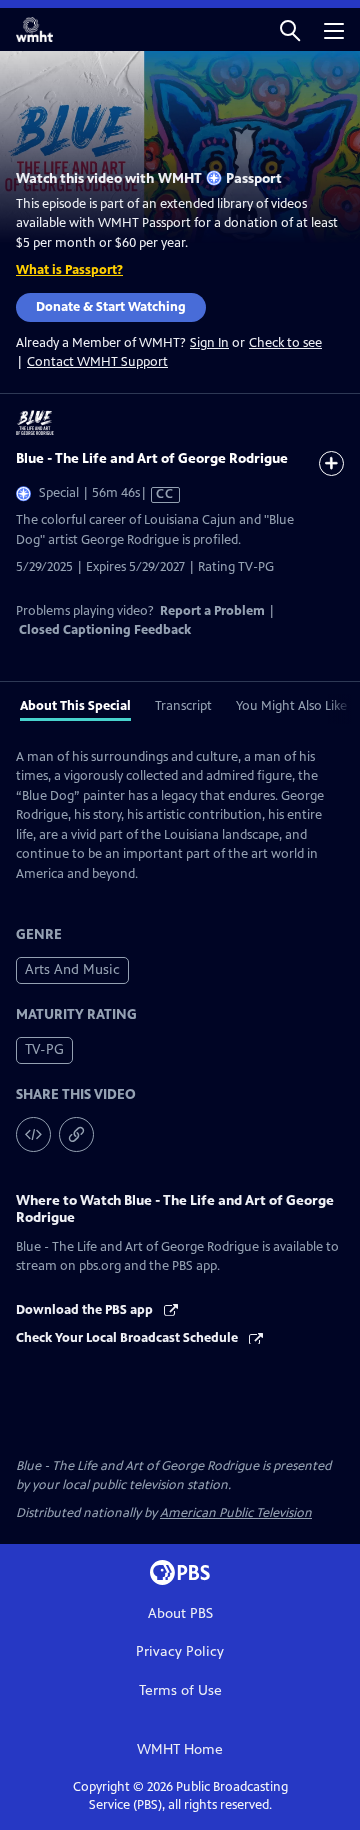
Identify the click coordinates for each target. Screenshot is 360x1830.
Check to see (285, 343)
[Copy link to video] (76, 1134)
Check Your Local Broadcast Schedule (128, 1338)
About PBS (180, 1613)
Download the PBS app (86, 1310)
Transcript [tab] (183, 706)
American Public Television (236, 1513)
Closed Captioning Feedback (105, 630)
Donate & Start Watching (111, 307)
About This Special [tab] (75, 706)
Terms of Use (180, 1690)
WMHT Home (180, 1749)
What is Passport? (69, 270)
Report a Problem (212, 611)
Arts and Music (72, 969)
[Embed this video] (33, 1134)
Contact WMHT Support (97, 362)
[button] (290, 29)
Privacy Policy (180, 1651)
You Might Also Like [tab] (291, 706)
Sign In (209, 343)
